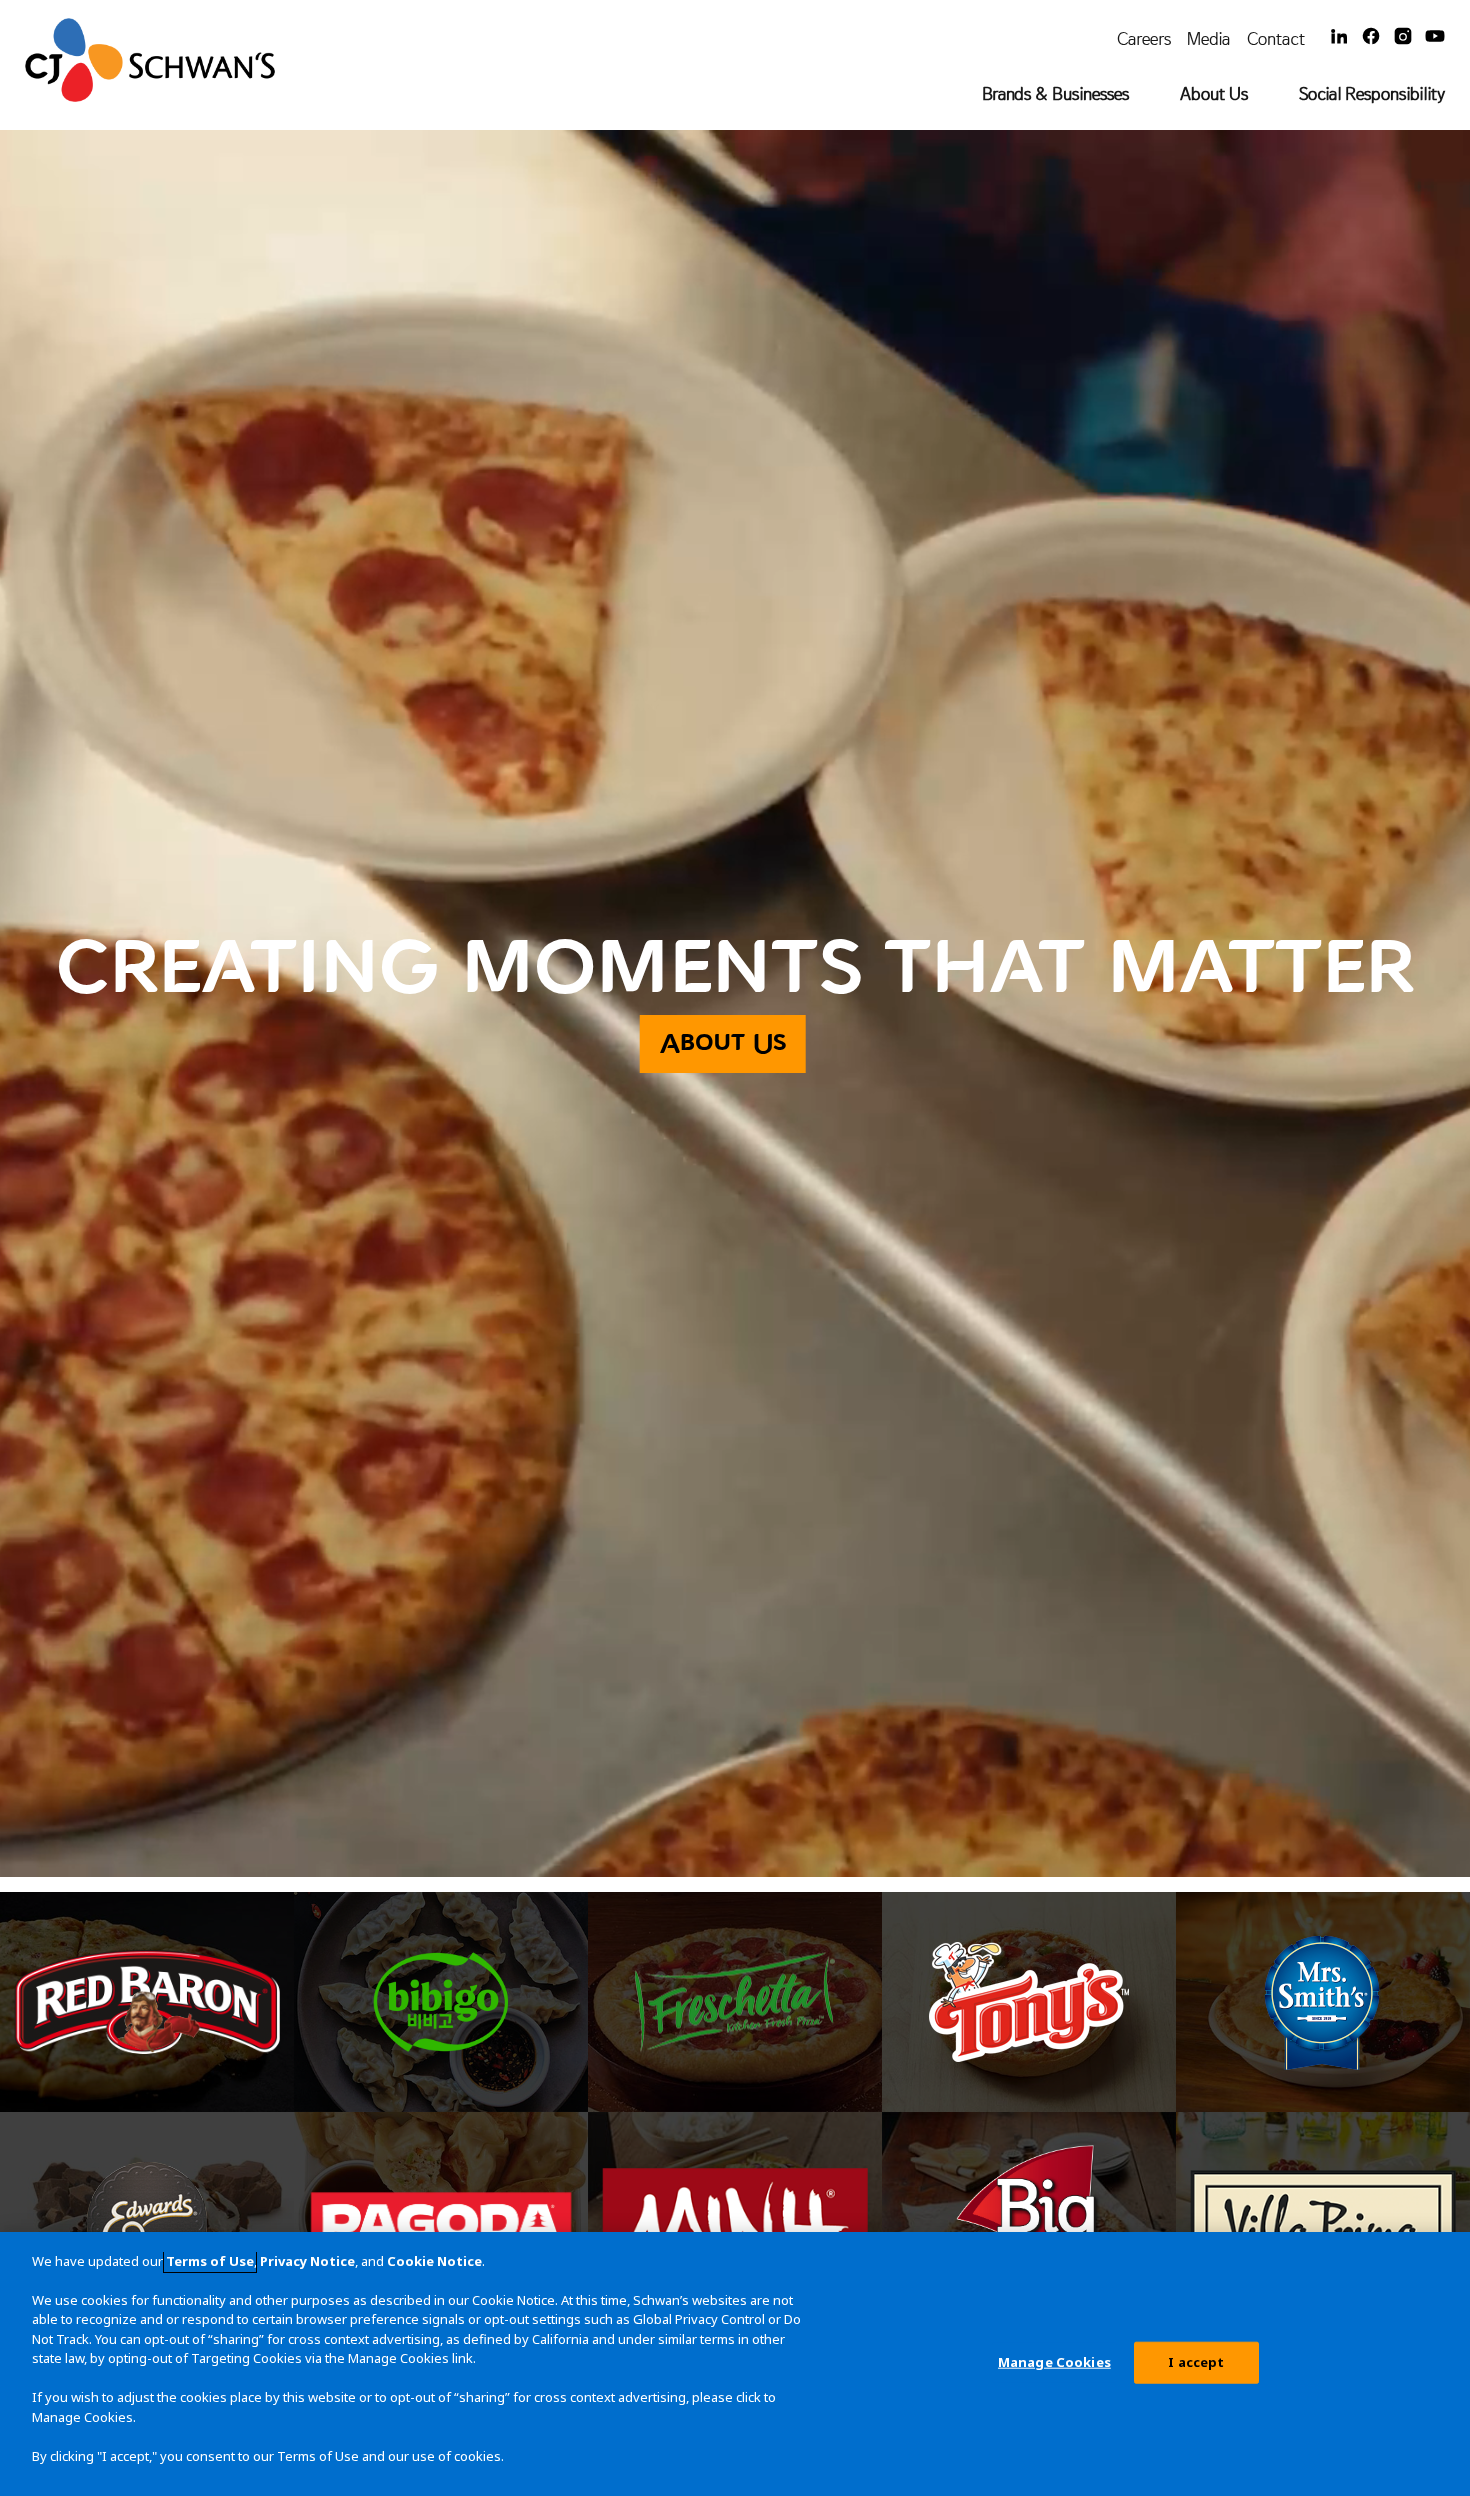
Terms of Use (210, 2261)
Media (1209, 38)
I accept (1196, 2362)
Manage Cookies (1054, 2362)
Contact (1276, 38)
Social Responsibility (1372, 93)
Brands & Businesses (1055, 93)
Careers (1144, 38)
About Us (1214, 93)
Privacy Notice (307, 2261)
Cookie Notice (434, 2261)
